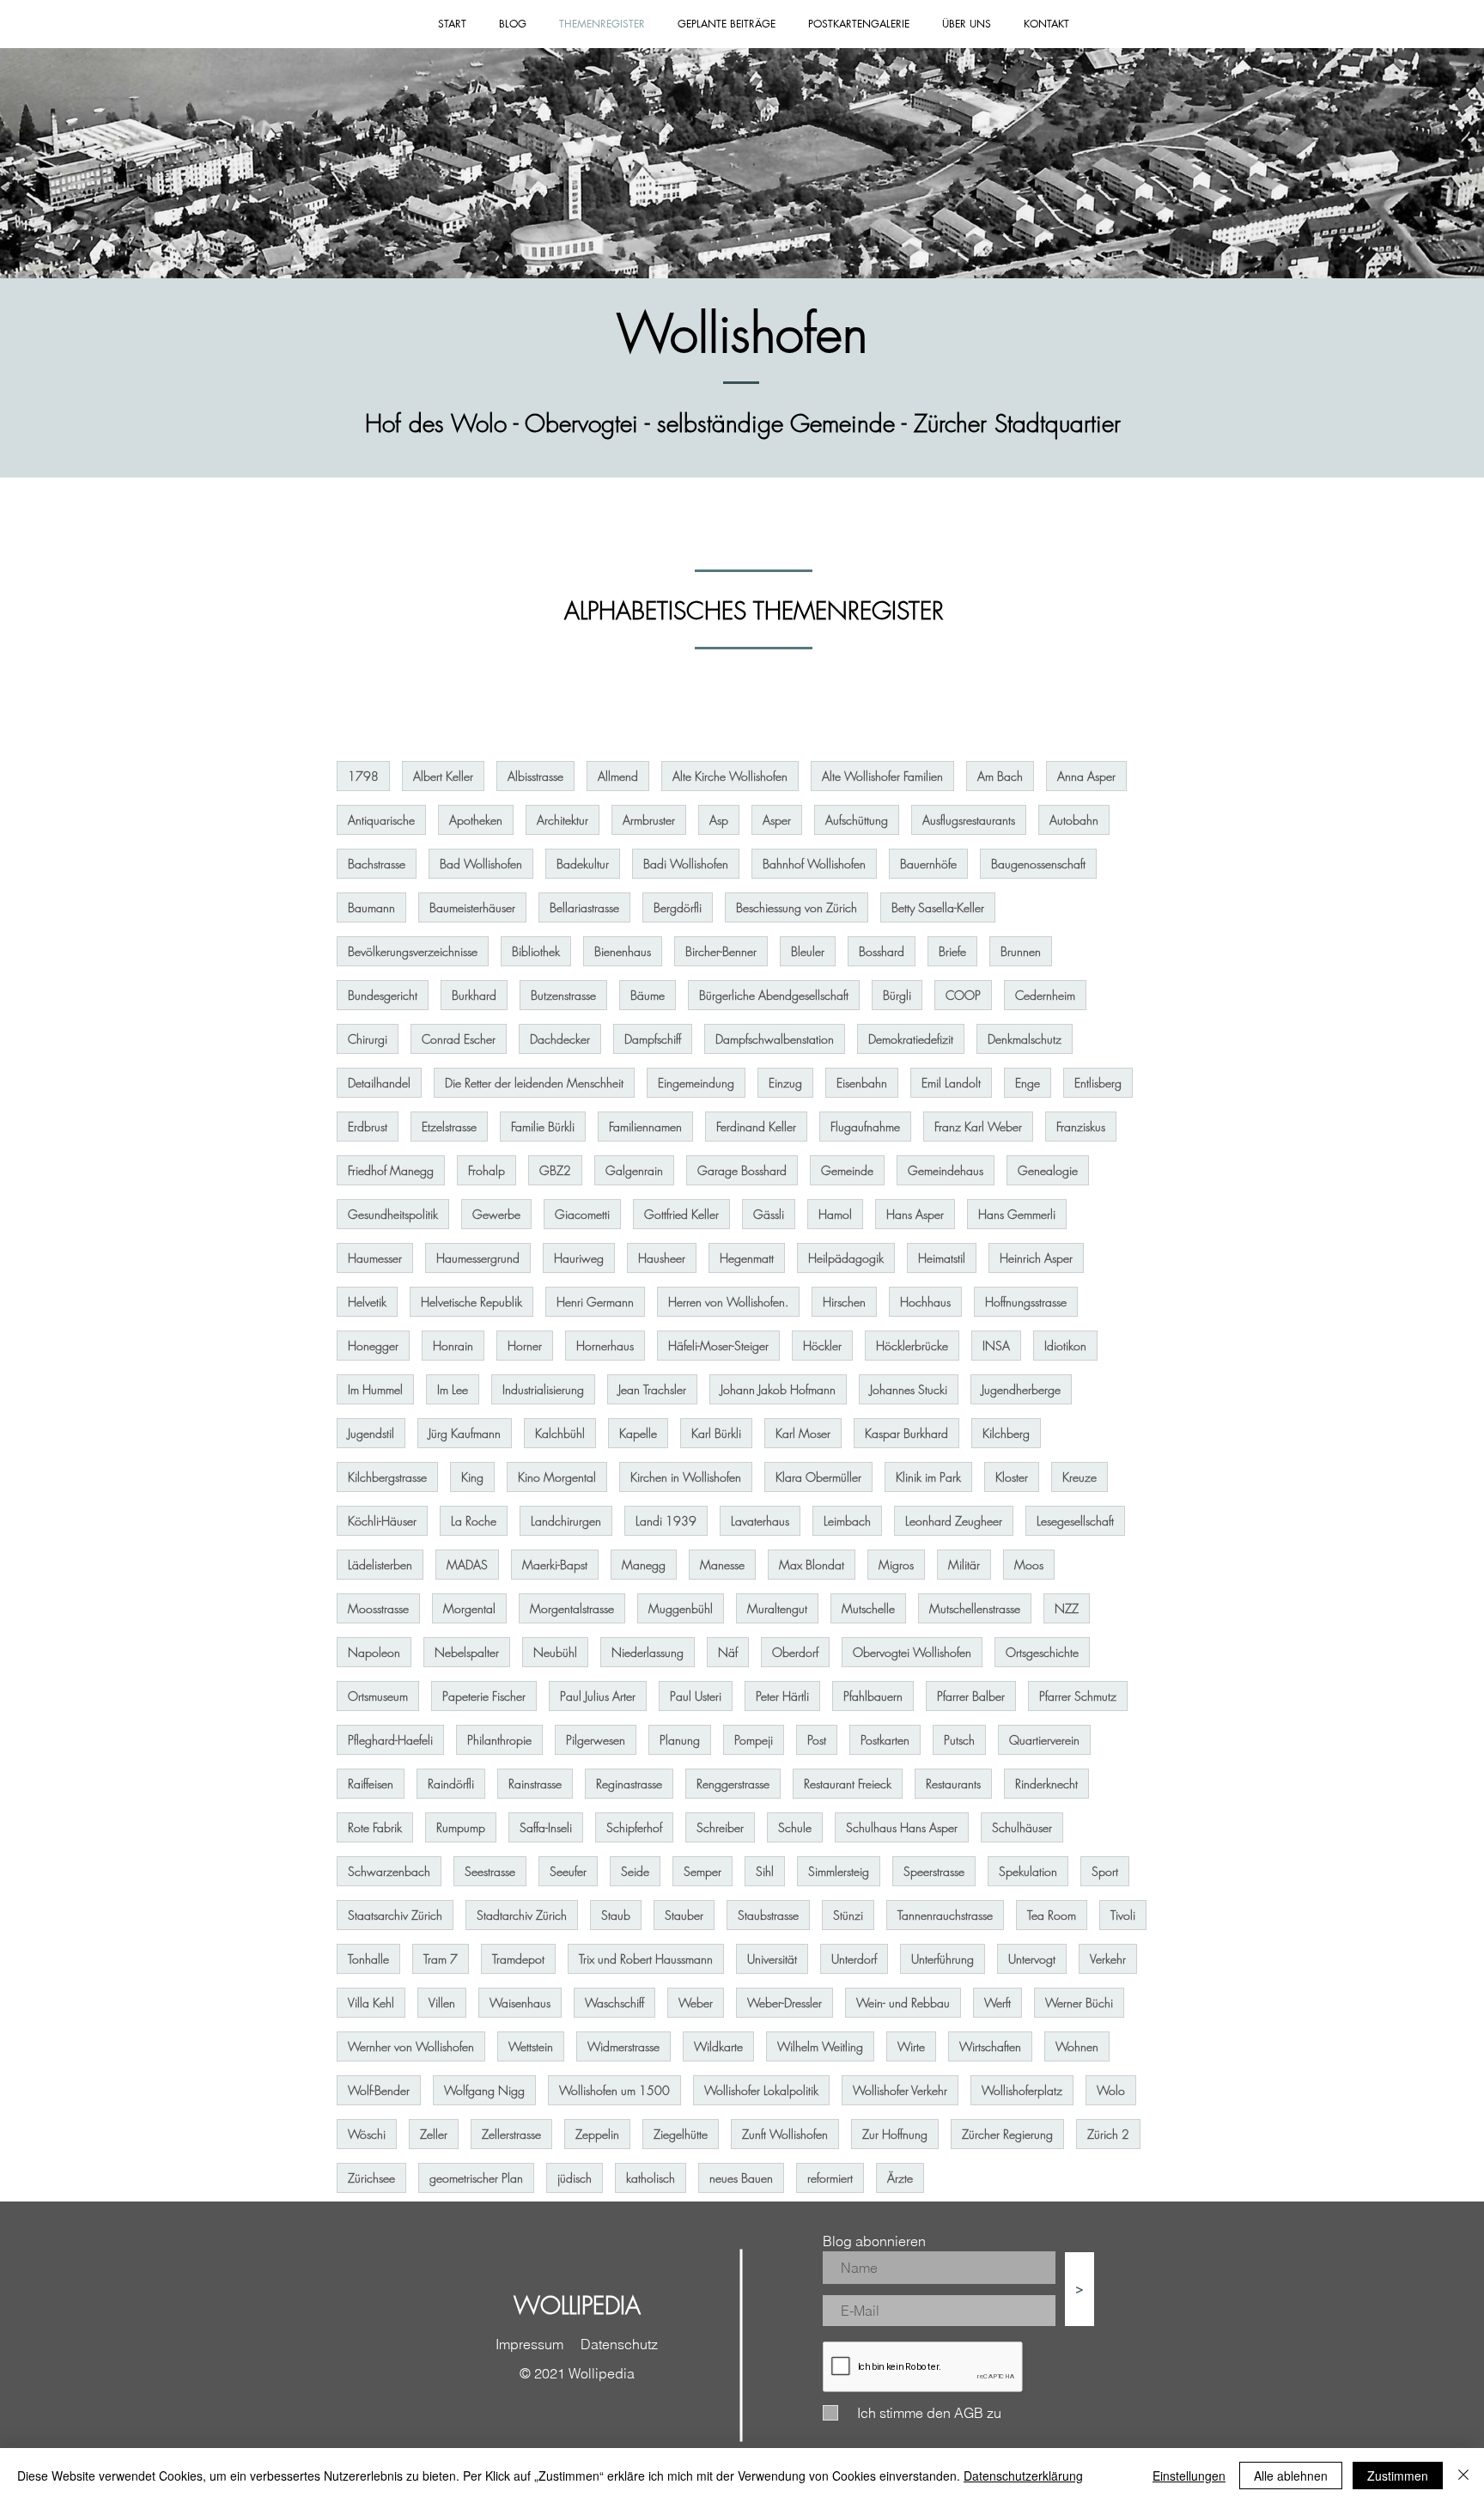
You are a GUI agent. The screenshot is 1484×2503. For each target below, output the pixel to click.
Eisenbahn (862, 1083)
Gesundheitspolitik (393, 1214)
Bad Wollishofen (481, 864)
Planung (680, 1740)
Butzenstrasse (563, 995)
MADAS (467, 1565)
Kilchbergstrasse (387, 1477)
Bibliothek (536, 951)
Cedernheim (1045, 995)
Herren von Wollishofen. (728, 1302)
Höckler (822, 1346)
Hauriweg (579, 1258)
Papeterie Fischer (484, 1696)
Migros (896, 1565)
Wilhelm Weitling (820, 2046)
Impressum (529, 2344)
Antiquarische (381, 820)
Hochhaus (925, 1302)
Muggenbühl (681, 1608)
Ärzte (900, 2178)
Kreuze (1080, 1477)
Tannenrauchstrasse (945, 1915)
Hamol (835, 1214)
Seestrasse (490, 1871)
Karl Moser (803, 1433)
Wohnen (1077, 2046)
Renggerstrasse (733, 1784)
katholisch (651, 2178)
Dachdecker (560, 1039)
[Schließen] (1463, 2476)
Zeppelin (597, 2134)
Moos (1029, 1565)
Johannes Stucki (909, 1389)
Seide (635, 1871)
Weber (696, 2003)
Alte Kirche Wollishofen (730, 776)
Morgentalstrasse (572, 1608)
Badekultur (583, 864)
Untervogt (1032, 1959)
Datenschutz (619, 2344)
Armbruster (649, 820)
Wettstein (531, 2046)
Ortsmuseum (378, 1696)
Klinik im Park (928, 1477)
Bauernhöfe (928, 864)
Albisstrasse (535, 776)
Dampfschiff (653, 1039)
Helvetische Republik (471, 1302)
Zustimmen (1398, 2476)
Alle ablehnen (1291, 2476)
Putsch (959, 1740)
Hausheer (662, 1258)
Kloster (1012, 1477)
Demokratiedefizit (911, 1039)
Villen (442, 2003)
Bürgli (897, 995)
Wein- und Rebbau (903, 2003)
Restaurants (953, 1784)
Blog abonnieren (874, 2241)
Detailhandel (379, 1083)
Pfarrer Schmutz (1078, 1696)
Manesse (722, 1565)
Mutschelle (868, 1608)
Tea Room (1052, 1915)
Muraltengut (777, 1608)
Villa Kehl (371, 2003)
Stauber (684, 1915)
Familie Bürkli (543, 1127)
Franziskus (1081, 1127)
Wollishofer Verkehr (900, 2090)
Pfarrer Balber (971, 1696)
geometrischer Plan (476, 2178)
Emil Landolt (951, 1083)
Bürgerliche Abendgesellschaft (774, 995)
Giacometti (582, 1214)
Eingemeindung (696, 1083)
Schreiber (720, 1827)
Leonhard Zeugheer (954, 1521)
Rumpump (461, 1827)
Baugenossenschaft (1038, 864)
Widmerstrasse (623, 2046)
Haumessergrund (478, 1258)
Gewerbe (496, 1214)
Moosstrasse (378, 1608)
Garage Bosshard (742, 1170)
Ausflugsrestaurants (969, 820)
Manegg (644, 1565)
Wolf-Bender (379, 2090)
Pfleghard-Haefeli (390, 1740)
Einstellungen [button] (1189, 2476)
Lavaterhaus (760, 1521)
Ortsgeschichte (1042, 1652)
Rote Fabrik (375, 1827)
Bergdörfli (678, 907)
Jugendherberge (1021, 1389)
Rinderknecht (1046, 1784)
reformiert (830, 2178)
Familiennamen (645, 1127)
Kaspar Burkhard (906, 1433)
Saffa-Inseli (546, 1827)
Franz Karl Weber (978, 1127)
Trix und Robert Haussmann (646, 1959)
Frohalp (487, 1170)
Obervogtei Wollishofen (912, 1652)
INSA (996, 1346)
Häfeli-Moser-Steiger (718, 1346)
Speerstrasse (934, 1871)
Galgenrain (634, 1170)
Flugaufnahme (865, 1127)
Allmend (618, 776)
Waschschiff (614, 2003)
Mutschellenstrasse (975, 1608)
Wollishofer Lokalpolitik (761, 2090)
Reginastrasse (629, 1784)
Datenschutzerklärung (1023, 2476)
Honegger (373, 1346)
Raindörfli (451, 1784)
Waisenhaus (520, 2003)
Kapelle (638, 1433)
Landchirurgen (566, 1521)
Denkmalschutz (1025, 1039)
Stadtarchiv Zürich (522, 1915)
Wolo (1111, 2090)
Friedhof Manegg (391, 1170)
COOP (963, 995)
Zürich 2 (1108, 2134)
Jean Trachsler (652, 1389)
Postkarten (885, 1740)
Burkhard (474, 995)
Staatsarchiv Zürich (395, 1915)
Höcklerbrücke (912, 1346)
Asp (719, 820)
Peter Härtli (782, 1696)
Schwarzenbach (389, 1871)
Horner (525, 1346)
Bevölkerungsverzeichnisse (413, 951)
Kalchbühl (560, 1433)
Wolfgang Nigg (484, 2090)
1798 (363, 776)
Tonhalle (368, 1959)
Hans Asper (915, 1214)
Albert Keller (443, 776)
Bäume (648, 995)
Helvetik (367, 1302)
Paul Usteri (696, 1696)
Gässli (769, 1214)
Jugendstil (371, 1433)
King (472, 1477)
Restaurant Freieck (848, 1784)
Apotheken (476, 820)
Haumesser (375, 1258)
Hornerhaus (605, 1346)
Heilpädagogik (846, 1258)
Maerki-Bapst (555, 1565)
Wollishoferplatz (1022, 2090)
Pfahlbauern (873, 1696)
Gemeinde (847, 1170)
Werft (997, 2003)
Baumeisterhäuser (472, 907)
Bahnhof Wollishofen (814, 864)
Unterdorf (854, 1959)
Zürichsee (371, 2178)
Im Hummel (375, 1389)
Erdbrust (368, 1127)
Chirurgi (368, 1039)
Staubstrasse (768, 1915)
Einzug (785, 1083)
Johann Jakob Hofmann (778, 1389)
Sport (1105, 1871)
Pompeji (754, 1740)
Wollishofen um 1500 (614, 2090)
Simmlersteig (839, 1871)
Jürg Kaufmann (465, 1433)
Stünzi (848, 1915)
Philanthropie (499, 1740)
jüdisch (575, 2178)
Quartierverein (1044, 1740)
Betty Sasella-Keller (938, 907)
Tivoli (1123, 1915)
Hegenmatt (747, 1258)
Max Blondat (812, 1565)
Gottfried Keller (681, 1214)
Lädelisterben (380, 1565)
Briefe (952, 951)
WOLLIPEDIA (577, 2305)
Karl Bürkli (716, 1433)
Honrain (453, 1346)
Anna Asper (1086, 776)
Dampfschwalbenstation (775, 1039)
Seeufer (568, 1871)
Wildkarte (718, 2046)
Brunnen (1021, 951)
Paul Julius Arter (598, 1696)
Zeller (434, 2134)
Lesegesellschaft (1075, 1521)
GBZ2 (555, 1170)
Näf (728, 1652)
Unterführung (943, 1959)
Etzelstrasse (449, 1127)
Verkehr (1108, 1959)
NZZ (1067, 1608)
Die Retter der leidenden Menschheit (534, 1083)
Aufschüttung (857, 820)
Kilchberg (1006, 1433)
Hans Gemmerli (1017, 1214)
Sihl (765, 1871)
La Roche (474, 1521)
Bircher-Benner (721, 951)
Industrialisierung (543, 1389)
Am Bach (1000, 776)
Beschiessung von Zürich (797, 907)
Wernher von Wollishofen (411, 2046)
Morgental (469, 1608)
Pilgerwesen (596, 1740)
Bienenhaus (623, 951)
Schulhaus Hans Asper (902, 1827)
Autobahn (1074, 820)
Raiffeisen (371, 1784)
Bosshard (882, 951)
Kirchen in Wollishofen (686, 1477)
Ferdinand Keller (756, 1127)
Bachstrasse (377, 864)
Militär (964, 1565)
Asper (777, 820)
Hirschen (844, 1302)
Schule (795, 1827)
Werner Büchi (1079, 2003)
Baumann (371, 907)
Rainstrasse (535, 1784)
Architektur (563, 820)
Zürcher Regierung (1007, 2134)
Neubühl (555, 1652)
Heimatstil (942, 1258)
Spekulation (1028, 1871)
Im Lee (453, 1389)
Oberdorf (795, 1652)
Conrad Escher (459, 1039)
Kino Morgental (557, 1477)
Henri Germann (595, 1302)
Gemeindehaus (946, 1170)
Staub (616, 1915)
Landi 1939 (666, 1521)
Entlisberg (1098, 1083)
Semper (702, 1871)
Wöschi (367, 2134)
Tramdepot (518, 1959)
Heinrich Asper (1036, 1258)
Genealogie (1048, 1170)
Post (817, 1740)
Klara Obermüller (818, 1477)
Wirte (911, 2046)
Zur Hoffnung (895, 2134)
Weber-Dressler (785, 2003)
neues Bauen (741, 2178)
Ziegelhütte (681, 2134)
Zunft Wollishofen (785, 2134)
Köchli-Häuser (382, 1521)
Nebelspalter (467, 1652)
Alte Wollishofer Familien (882, 776)
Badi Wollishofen (686, 864)
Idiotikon (1065, 1346)
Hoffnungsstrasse (1026, 1302)
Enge (1028, 1083)
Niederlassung (648, 1652)
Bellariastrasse (584, 907)
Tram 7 (441, 1959)
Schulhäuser (1022, 1827)
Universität (772, 1959)
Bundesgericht (383, 995)
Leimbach (847, 1521)
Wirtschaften (990, 2046)
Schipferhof (634, 1827)
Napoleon (374, 1652)
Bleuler (808, 951)
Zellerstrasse (511, 2134)
